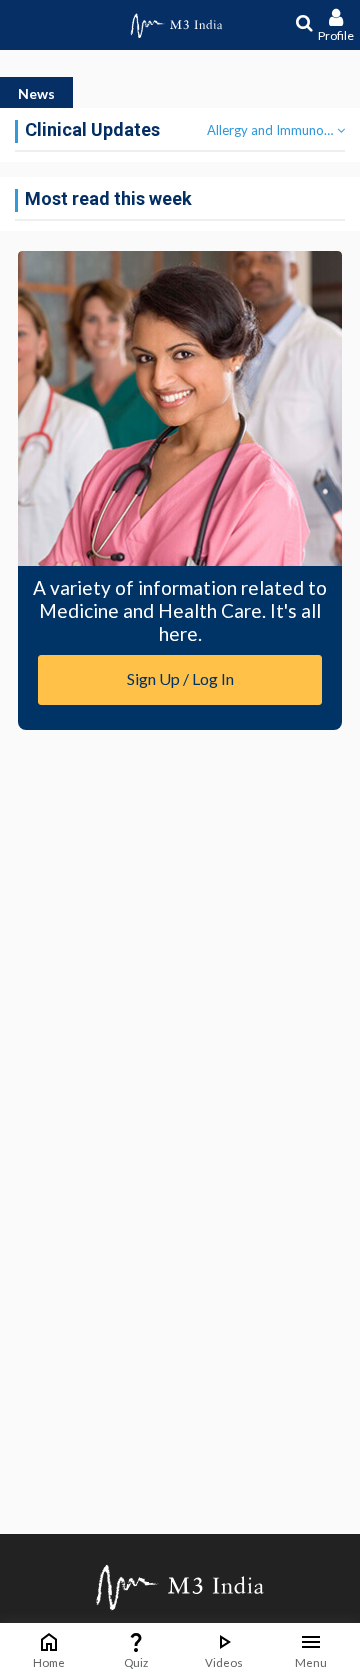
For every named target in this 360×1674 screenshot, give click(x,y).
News (36, 93)
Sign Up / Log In (180, 678)
